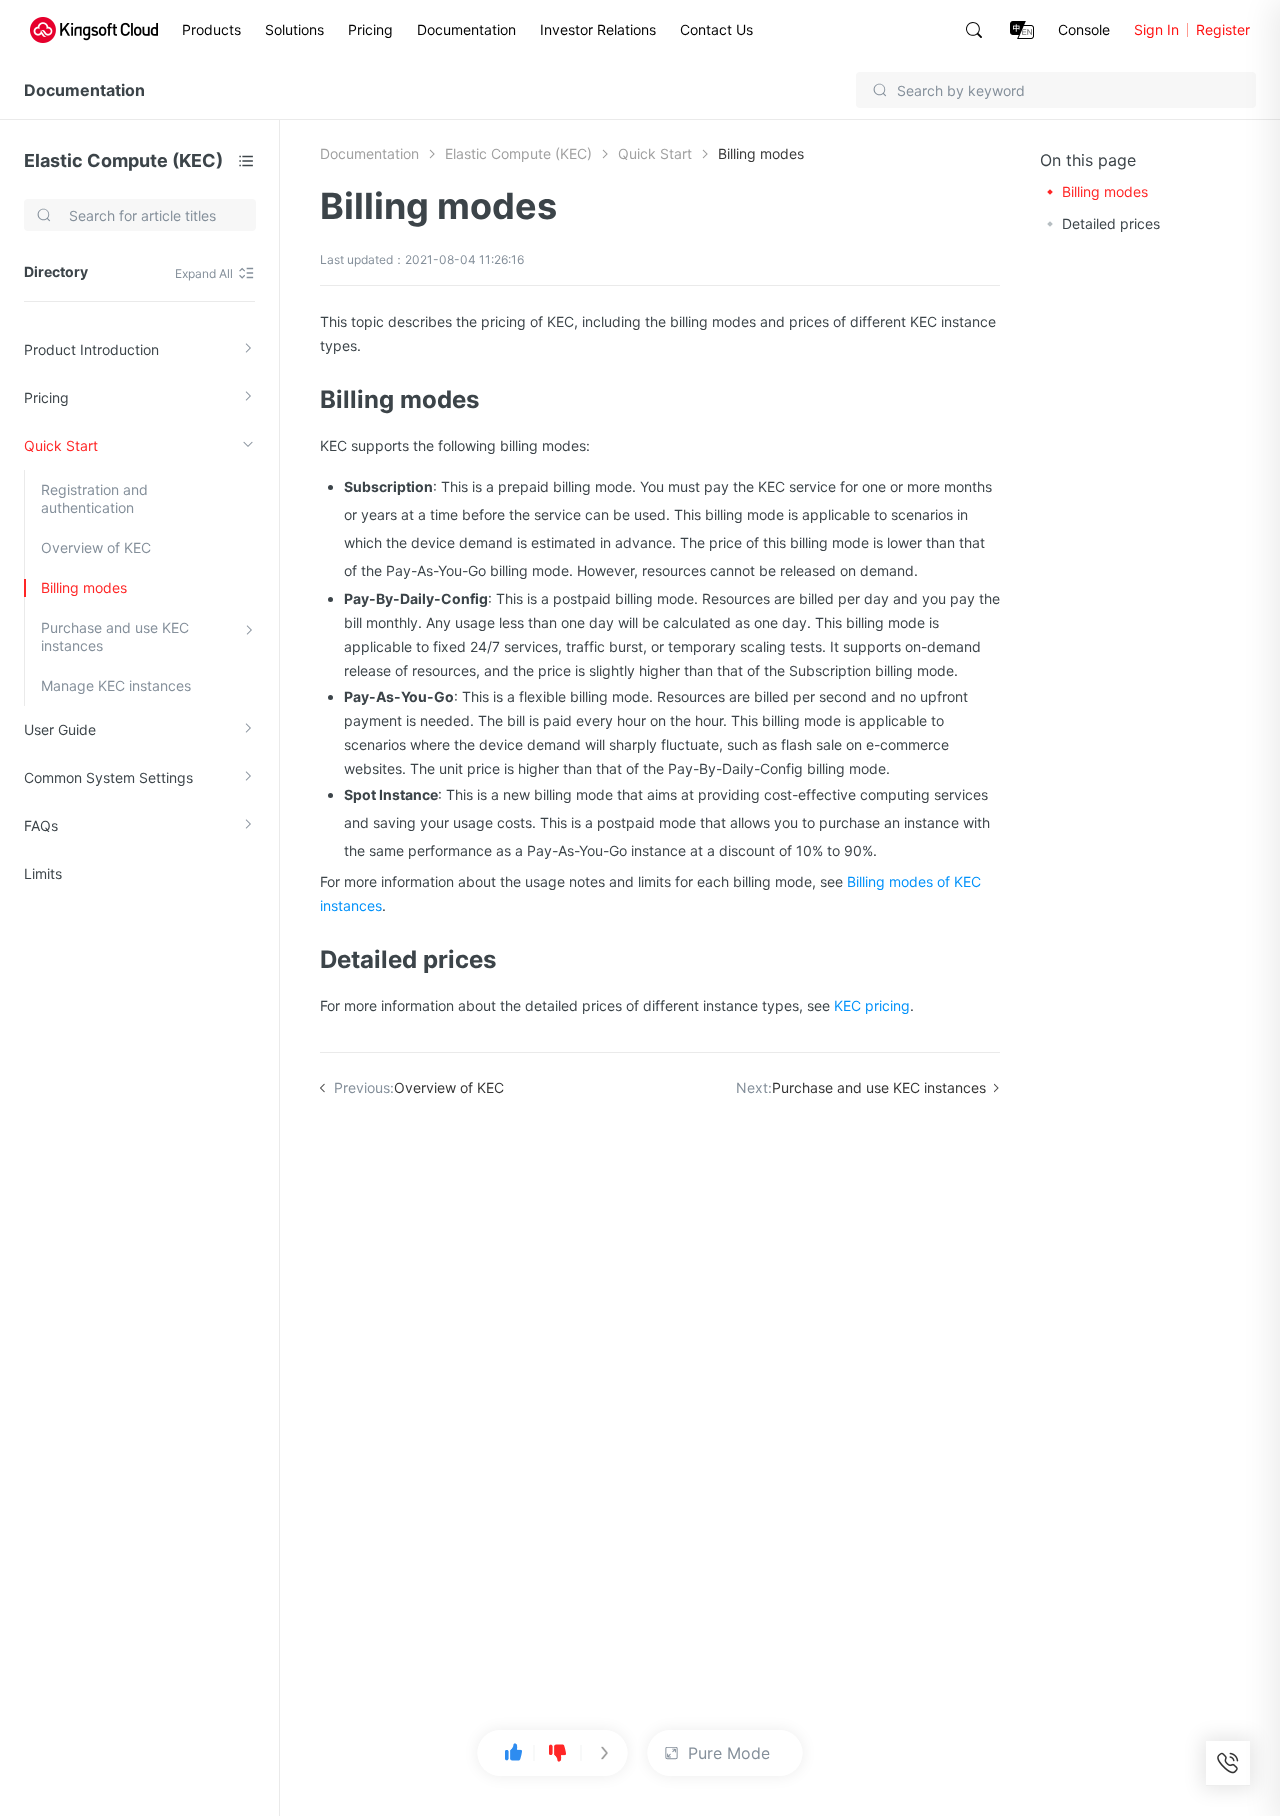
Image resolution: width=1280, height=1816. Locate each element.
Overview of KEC (96, 547)
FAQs (41, 825)
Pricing (370, 29)
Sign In (1156, 29)
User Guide (60, 729)
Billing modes (84, 587)
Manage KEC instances (116, 685)
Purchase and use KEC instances (115, 636)
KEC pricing (872, 1005)
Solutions (294, 29)
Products (211, 29)
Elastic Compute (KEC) (123, 160)
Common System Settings (108, 777)
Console (1084, 29)
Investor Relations (598, 29)
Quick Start (61, 445)
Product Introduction (91, 349)
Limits (43, 873)
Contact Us (716, 29)
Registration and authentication (94, 498)
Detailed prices (1111, 223)
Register (1223, 29)
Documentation (466, 29)
